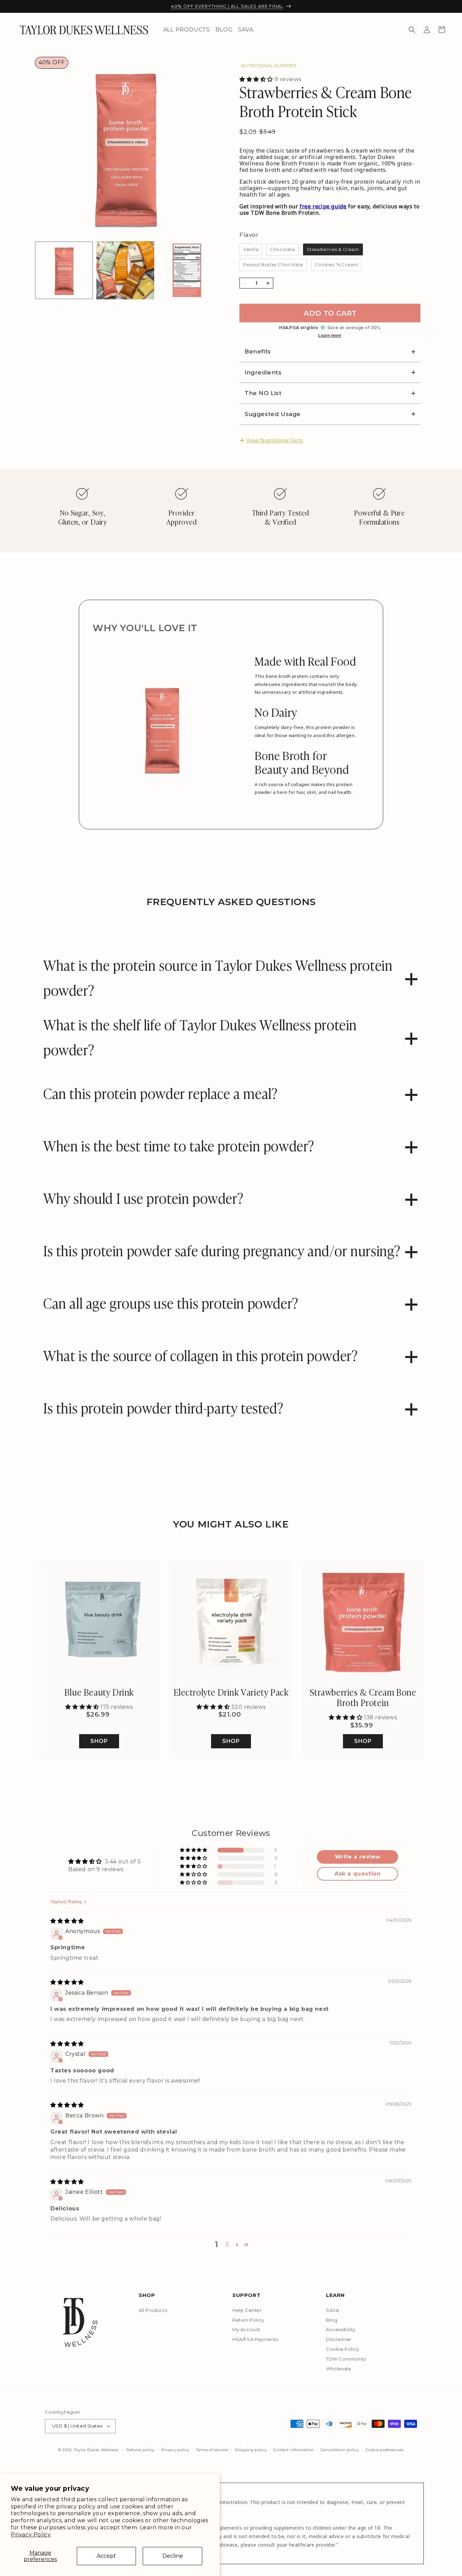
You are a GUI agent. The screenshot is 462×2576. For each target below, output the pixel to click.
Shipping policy (251, 2450)
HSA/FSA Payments (255, 2339)
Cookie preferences (385, 2450)
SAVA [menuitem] (246, 30)
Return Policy (248, 2320)
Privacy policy (175, 2450)
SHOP (99, 1741)
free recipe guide (323, 206)
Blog (332, 2320)
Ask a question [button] (357, 1874)
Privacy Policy (31, 2535)
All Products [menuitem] (187, 30)
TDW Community (346, 2359)
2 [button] (227, 2244)
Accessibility (341, 2329)
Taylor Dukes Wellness (96, 2450)
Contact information (294, 2450)
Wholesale (339, 2369)
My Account (246, 2329)
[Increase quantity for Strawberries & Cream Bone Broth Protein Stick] (268, 283)
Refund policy (141, 2450)
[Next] (201, 141)
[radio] (251, 250)
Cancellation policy (340, 2450)
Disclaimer (339, 2339)
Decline (173, 2556)
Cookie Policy (343, 2349)
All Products (153, 2310)
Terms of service (212, 2450)
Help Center (247, 2310)
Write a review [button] (358, 1857)
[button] (412, 30)
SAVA (332, 2310)
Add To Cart (330, 313)
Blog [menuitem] (224, 30)
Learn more (330, 336)
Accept (106, 2556)
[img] (67, 1921)
